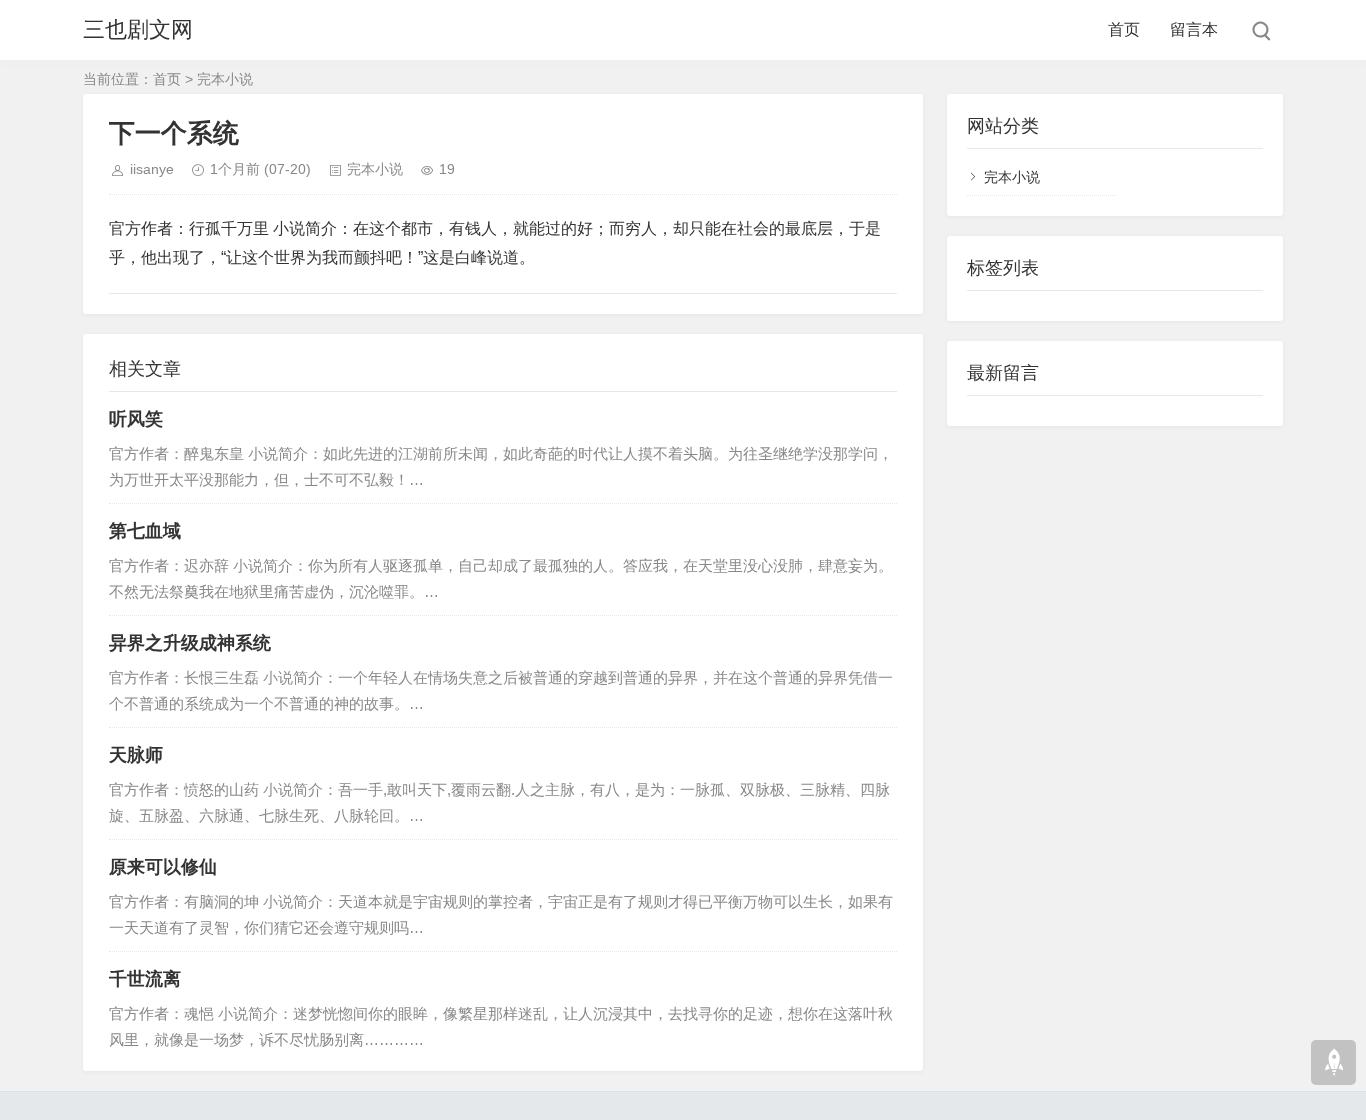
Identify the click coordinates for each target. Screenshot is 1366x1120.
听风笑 (136, 419)
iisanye (152, 169)
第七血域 (145, 531)
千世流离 (145, 979)
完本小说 (225, 79)
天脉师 (136, 755)
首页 (1124, 29)
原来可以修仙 (163, 867)
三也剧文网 (138, 29)
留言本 (1194, 29)
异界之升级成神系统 (190, 643)
